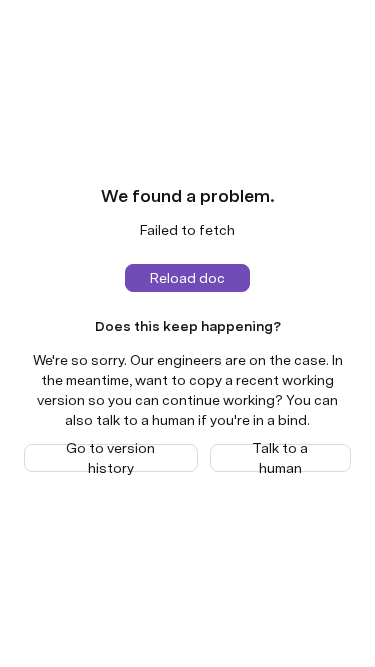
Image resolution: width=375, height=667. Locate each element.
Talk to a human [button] (280, 458)
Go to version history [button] (110, 458)
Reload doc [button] (187, 278)
